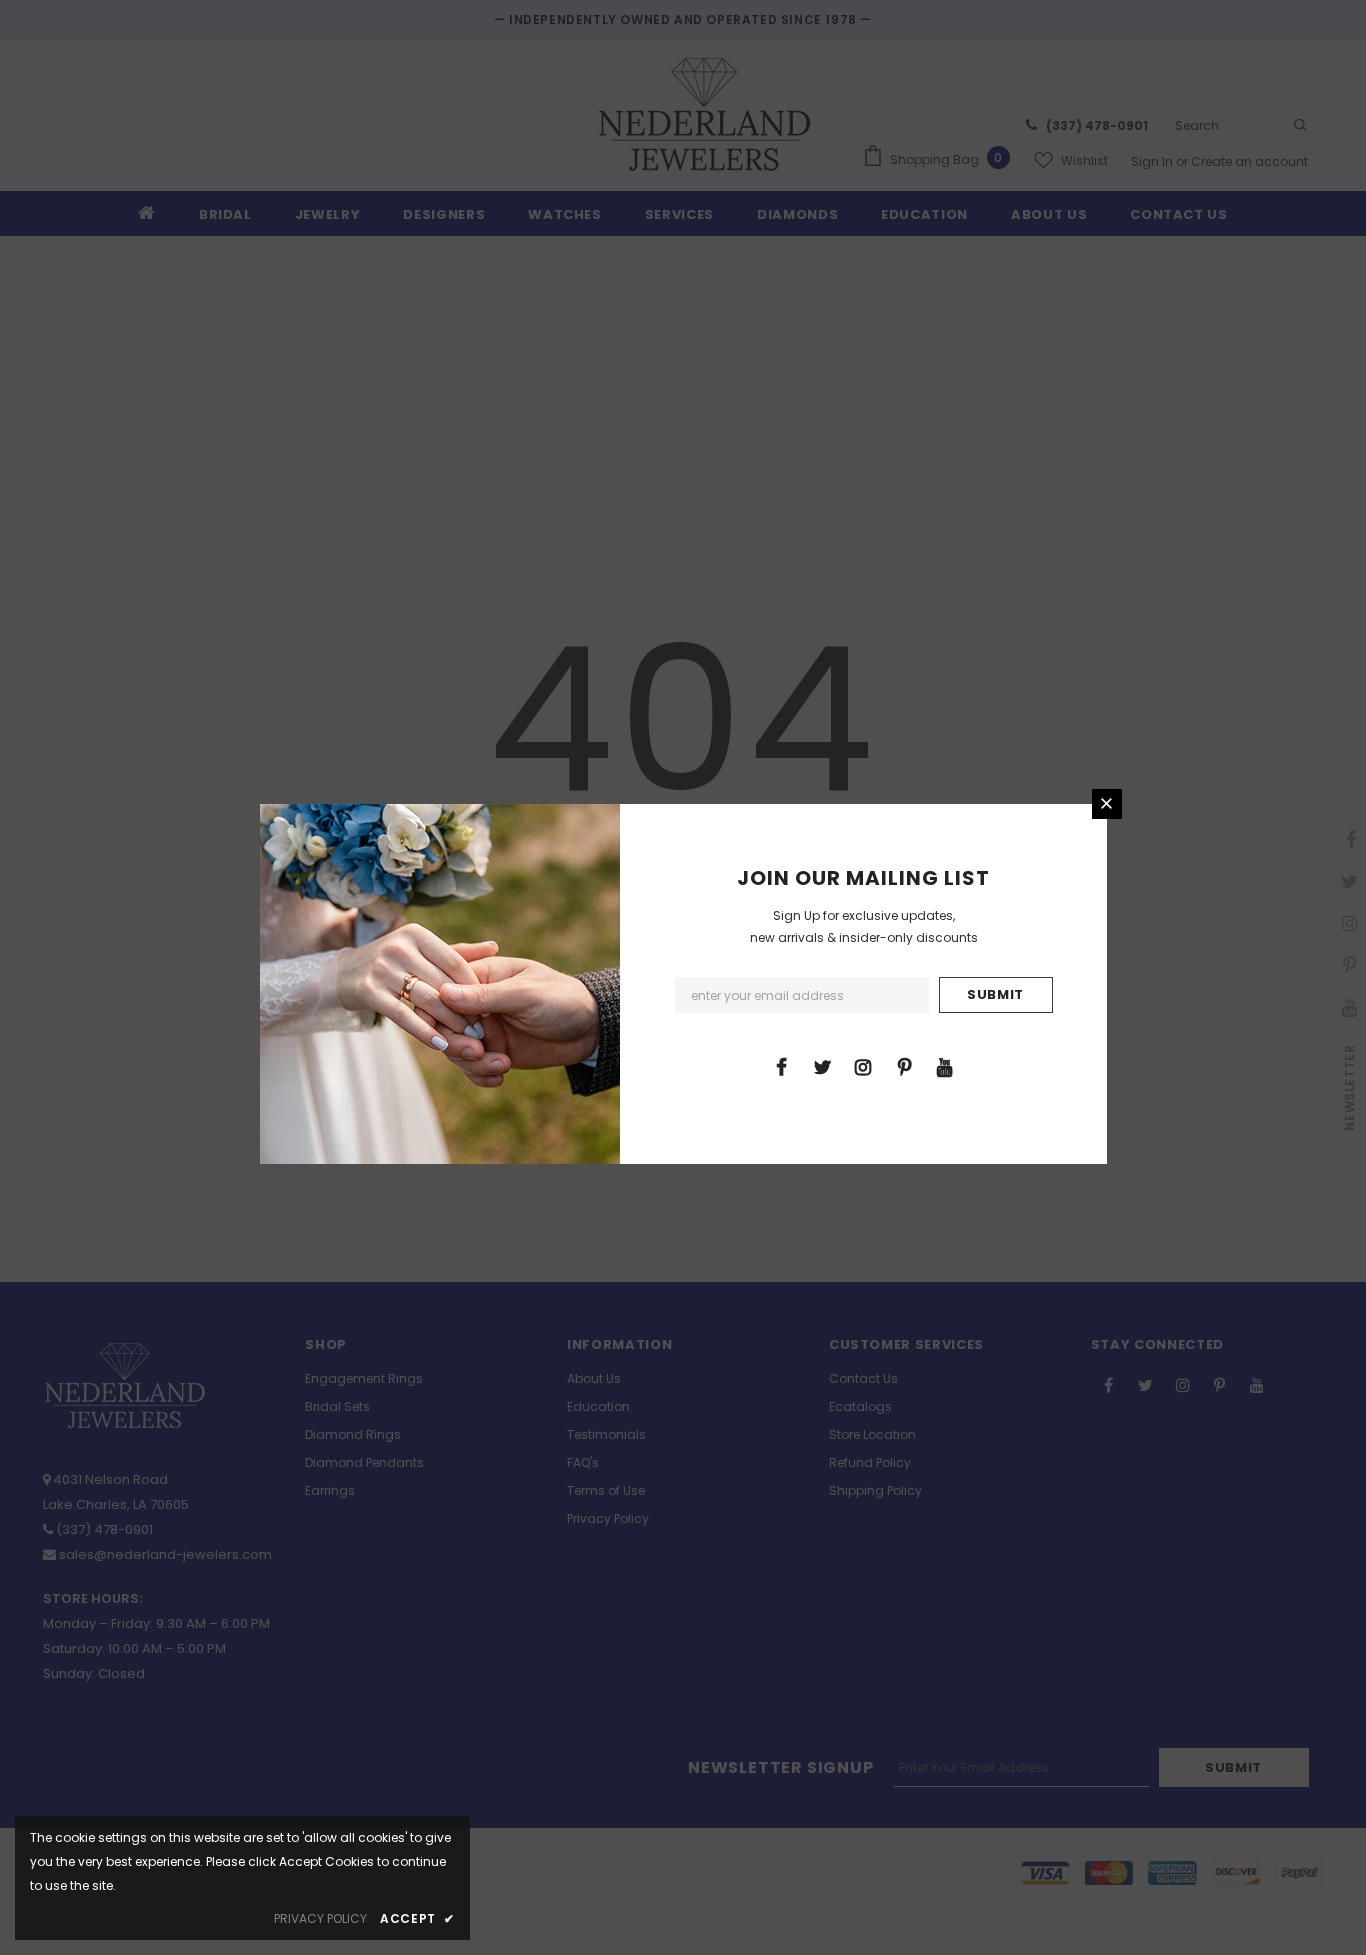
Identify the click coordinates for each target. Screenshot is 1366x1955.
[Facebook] (781, 1066)
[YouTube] (945, 1066)
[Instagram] (863, 1066)
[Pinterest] (904, 1066)
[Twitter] (822, 1066)
